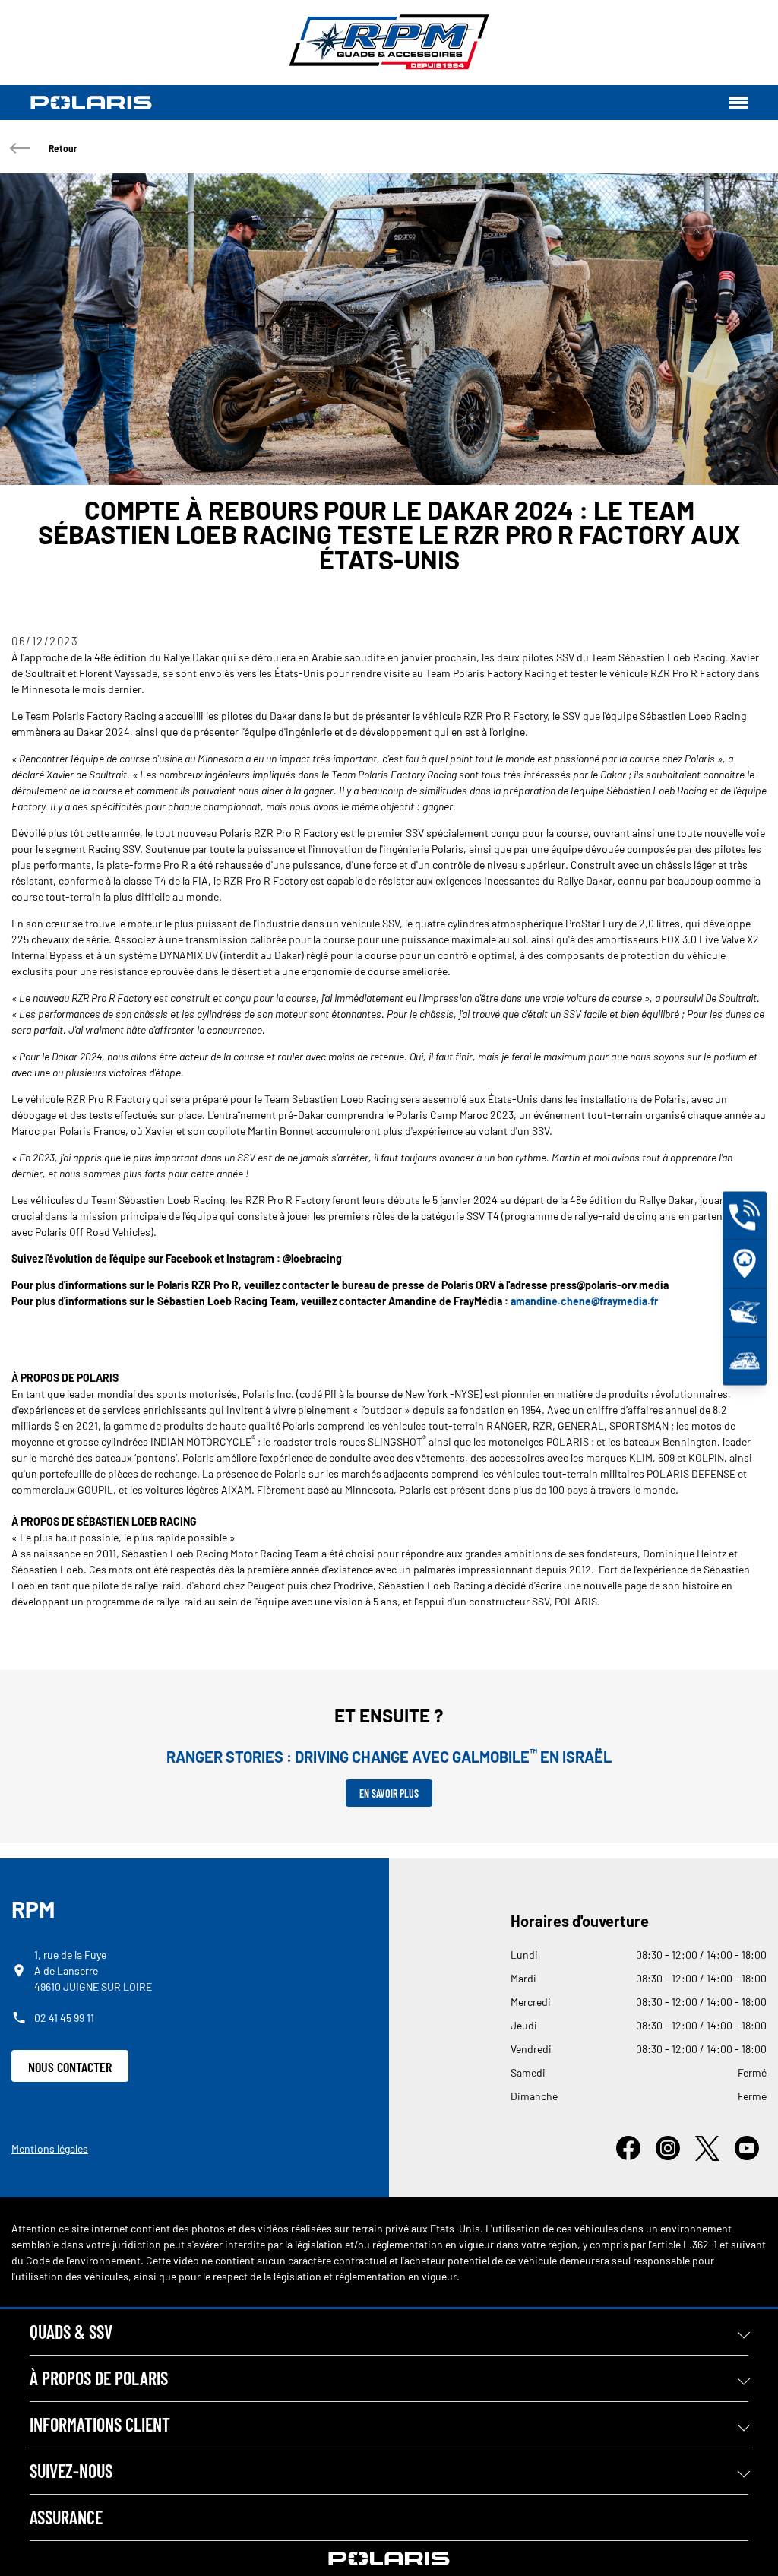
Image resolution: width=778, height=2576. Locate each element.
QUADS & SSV (71, 2332)
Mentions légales (50, 2148)
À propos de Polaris (99, 2378)
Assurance (66, 2517)
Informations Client (100, 2424)
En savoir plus (389, 1793)
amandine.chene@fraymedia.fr (584, 1301)
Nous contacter (70, 2067)
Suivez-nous (71, 2471)
